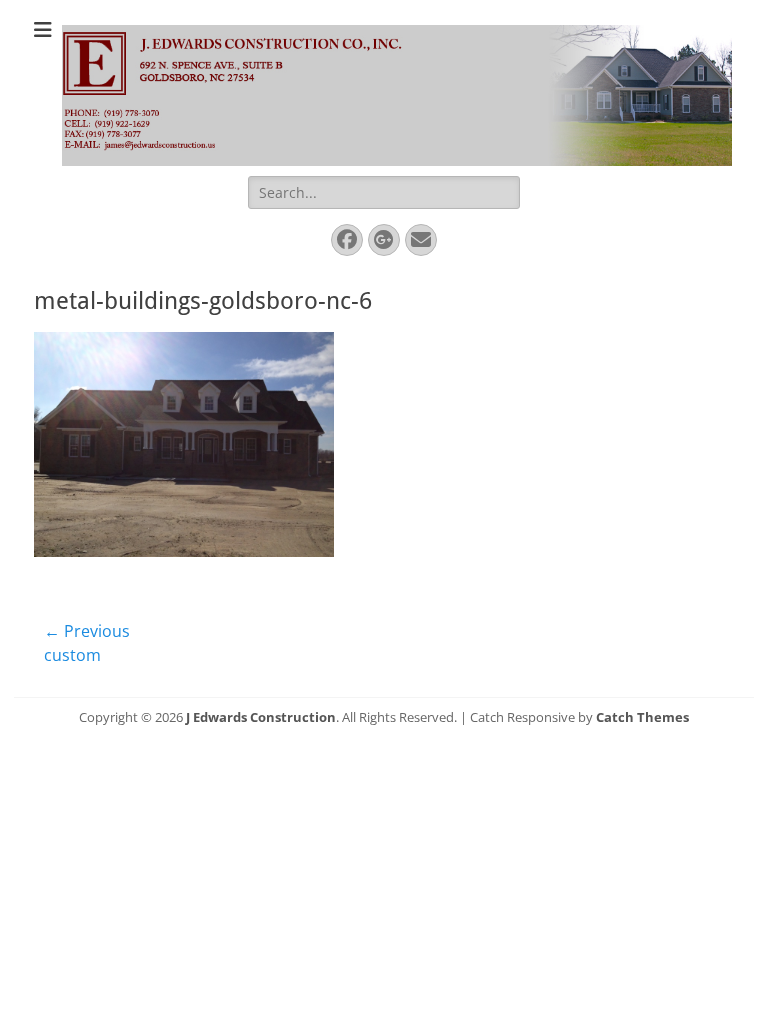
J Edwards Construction (261, 717)
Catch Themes (642, 717)
